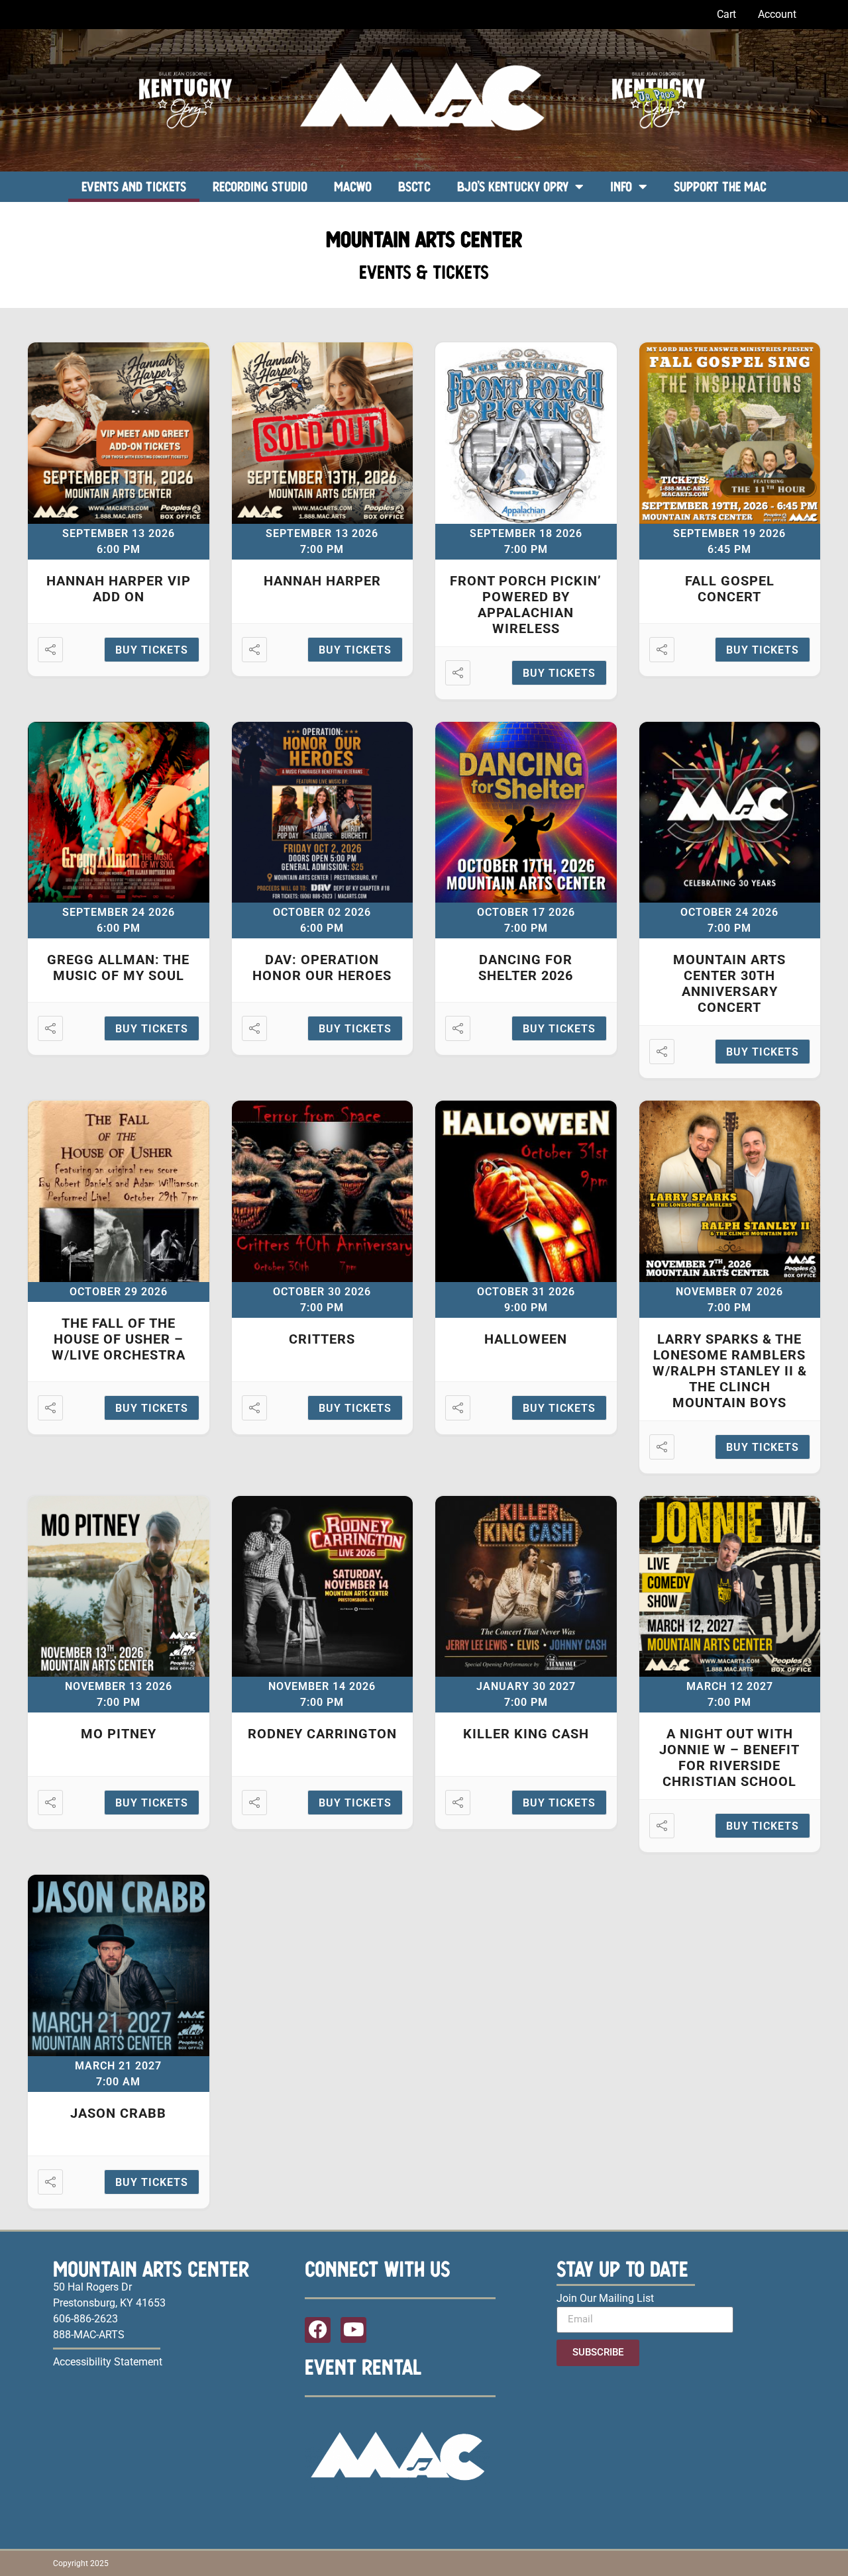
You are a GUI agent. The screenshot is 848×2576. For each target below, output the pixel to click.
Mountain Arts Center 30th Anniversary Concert (729, 983)
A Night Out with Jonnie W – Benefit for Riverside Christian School (729, 1758)
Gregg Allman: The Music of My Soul (118, 967)
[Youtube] (353, 2330)
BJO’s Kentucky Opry (513, 186)
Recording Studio (260, 186)
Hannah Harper (322, 581)
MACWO (353, 186)
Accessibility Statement (108, 2362)
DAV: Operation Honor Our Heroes (322, 967)
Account (777, 14)
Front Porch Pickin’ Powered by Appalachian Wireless (526, 605)
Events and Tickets (134, 186)
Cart (726, 14)
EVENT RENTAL (363, 2367)
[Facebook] (318, 2330)
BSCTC (414, 186)
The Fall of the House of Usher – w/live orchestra (119, 1339)
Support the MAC (720, 186)
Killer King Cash (526, 1734)
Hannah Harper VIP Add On (119, 589)
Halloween (526, 1339)
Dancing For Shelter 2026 (526, 967)
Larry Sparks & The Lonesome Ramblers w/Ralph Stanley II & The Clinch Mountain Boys (730, 1371)
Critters (322, 1339)
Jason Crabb (118, 2113)
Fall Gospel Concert (730, 589)
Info (621, 186)
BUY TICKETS (152, 650)
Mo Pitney (119, 1734)
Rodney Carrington (322, 1734)
